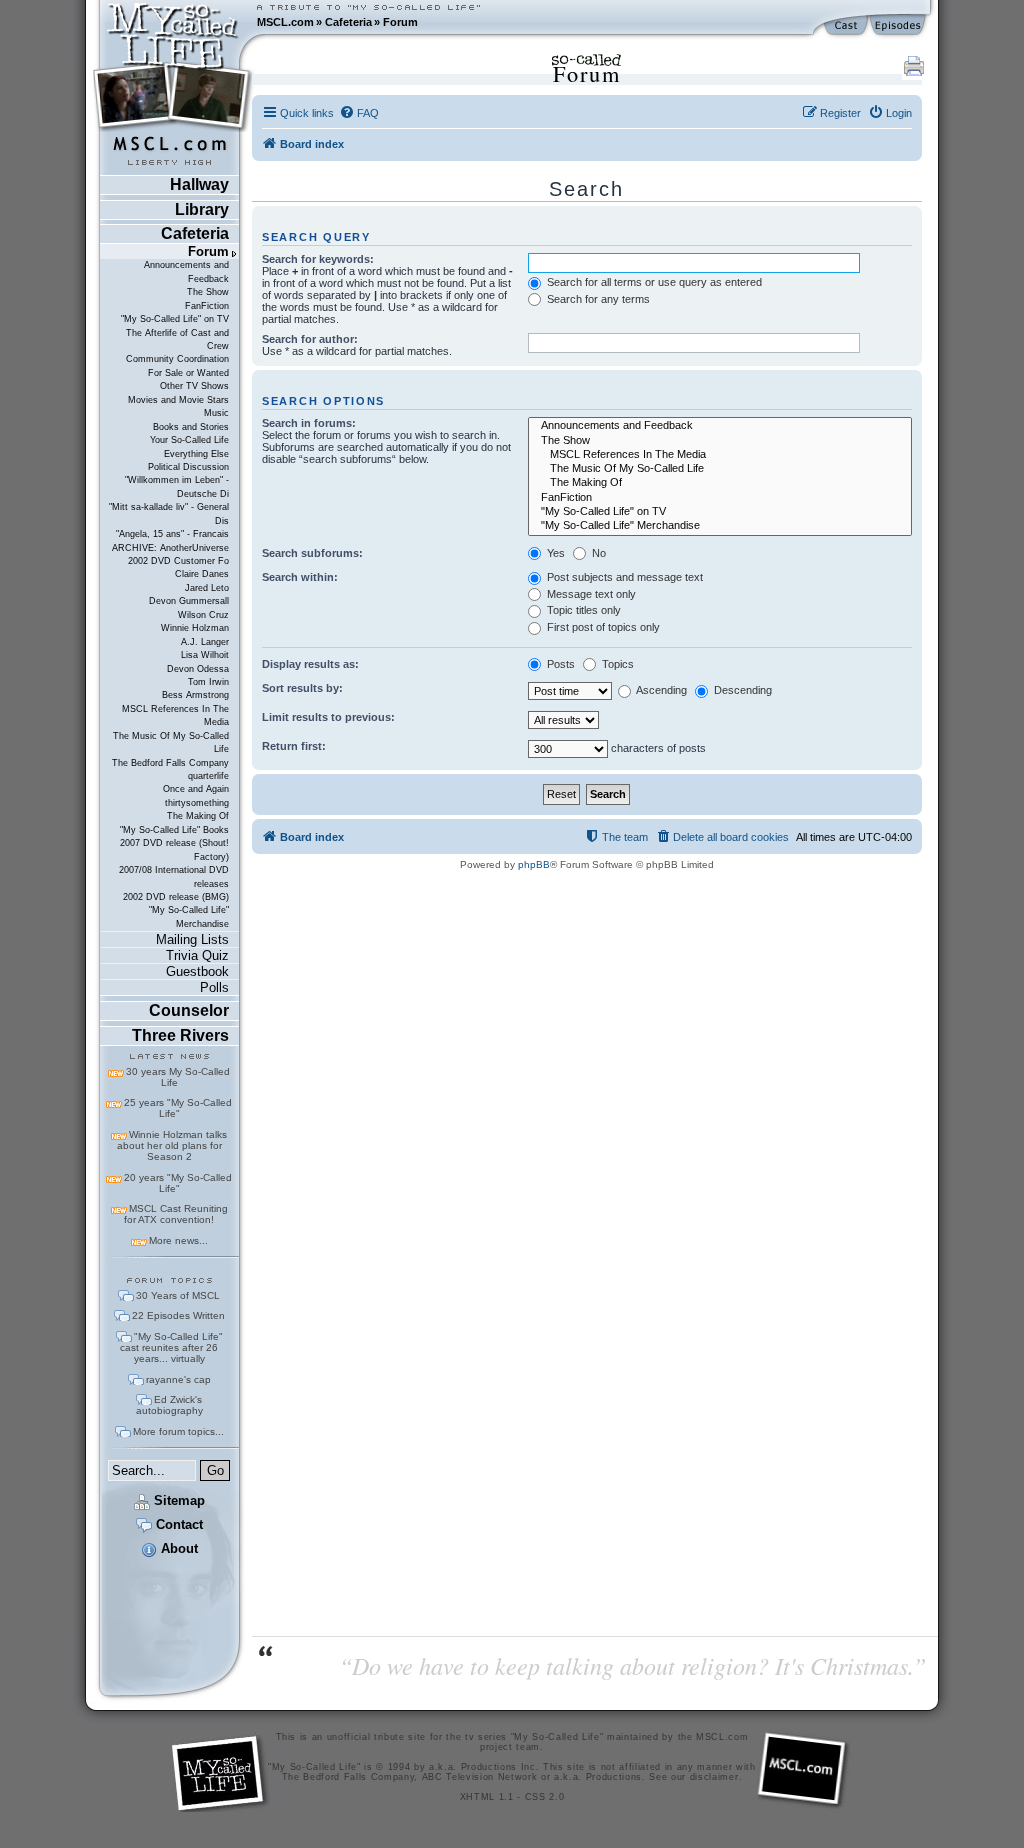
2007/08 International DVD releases (174, 876)
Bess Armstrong (195, 695)
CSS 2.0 (545, 1797)
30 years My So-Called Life (178, 1077)
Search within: (300, 577)
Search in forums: (309, 423)
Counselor (189, 1010)
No (597, 553)
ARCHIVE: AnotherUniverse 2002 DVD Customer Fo (170, 554)
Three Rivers (180, 1035)
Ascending (660, 690)
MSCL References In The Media (175, 715)
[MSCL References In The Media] (720, 455)
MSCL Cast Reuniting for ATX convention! (176, 1214)
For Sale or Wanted (188, 373)
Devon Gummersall (189, 601)
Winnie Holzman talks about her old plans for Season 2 (172, 1145)
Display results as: (310, 664)
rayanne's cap (178, 1379)
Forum (400, 22)
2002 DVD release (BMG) (176, 897)
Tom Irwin (208, 682)
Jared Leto (207, 588)
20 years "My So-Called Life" (178, 1183)
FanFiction (207, 306)
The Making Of (198, 816)
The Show (208, 292)
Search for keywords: (318, 259)
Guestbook (197, 971)
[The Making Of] (720, 483)
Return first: (294, 746)
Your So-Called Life (189, 440)
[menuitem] (359, 113)
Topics (616, 664)
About (177, 1548)
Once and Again (196, 789)
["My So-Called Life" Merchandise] (720, 526)
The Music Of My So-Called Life (171, 742)
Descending (741, 690)
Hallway (199, 184)
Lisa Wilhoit (205, 655)
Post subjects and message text (623, 577)
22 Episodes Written (178, 1315)
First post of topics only (602, 627)
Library (202, 209)
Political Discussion (188, 467)
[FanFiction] (720, 498)
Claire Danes (202, 574)
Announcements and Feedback (186, 271)
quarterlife (208, 776)
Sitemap (177, 1500)
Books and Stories (191, 427)
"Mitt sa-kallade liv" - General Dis (169, 513)
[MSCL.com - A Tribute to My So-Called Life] (173, 22)
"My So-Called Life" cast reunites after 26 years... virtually (171, 1347)
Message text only (590, 594)
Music (216, 413)
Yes (554, 553)
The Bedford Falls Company (170, 763)
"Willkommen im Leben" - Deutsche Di (177, 486)
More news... (178, 1240)
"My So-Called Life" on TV (175, 319)
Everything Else (196, 454)
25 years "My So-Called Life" (178, 1108)
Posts (559, 664)
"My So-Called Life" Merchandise (189, 916)
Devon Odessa (198, 669)
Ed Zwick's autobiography (169, 1405)
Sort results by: (302, 688)
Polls (214, 987)
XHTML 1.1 (487, 1797)
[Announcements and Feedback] (720, 426)
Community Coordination (177, 359)
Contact (177, 1524)
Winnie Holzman (195, 628)
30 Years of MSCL (178, 1295)
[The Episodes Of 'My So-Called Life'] (899, 26)
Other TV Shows (194, 386)
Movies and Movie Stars (178, 400)
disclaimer (714, 1777)
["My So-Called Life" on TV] (720, 512)
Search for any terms (597, 299)
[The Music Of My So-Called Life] (720, 469)
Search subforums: (312, 553)
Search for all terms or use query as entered (653, 282)
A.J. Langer (205, 642)
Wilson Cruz (203, 615)
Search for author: (310, 339)
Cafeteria (348, 22)
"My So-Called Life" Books (174, 830)
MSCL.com (285, 22)
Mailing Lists (192, 939)
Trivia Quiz (197, 955)
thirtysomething (197, 803)
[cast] (847, 26)
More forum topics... (178, 1431)
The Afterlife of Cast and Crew (177, 339)
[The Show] (720, 441)
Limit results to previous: (328, 717)
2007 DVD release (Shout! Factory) (174, 849)
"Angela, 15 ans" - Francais (172, 534)
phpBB (534, 864)
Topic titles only (582, 610)
